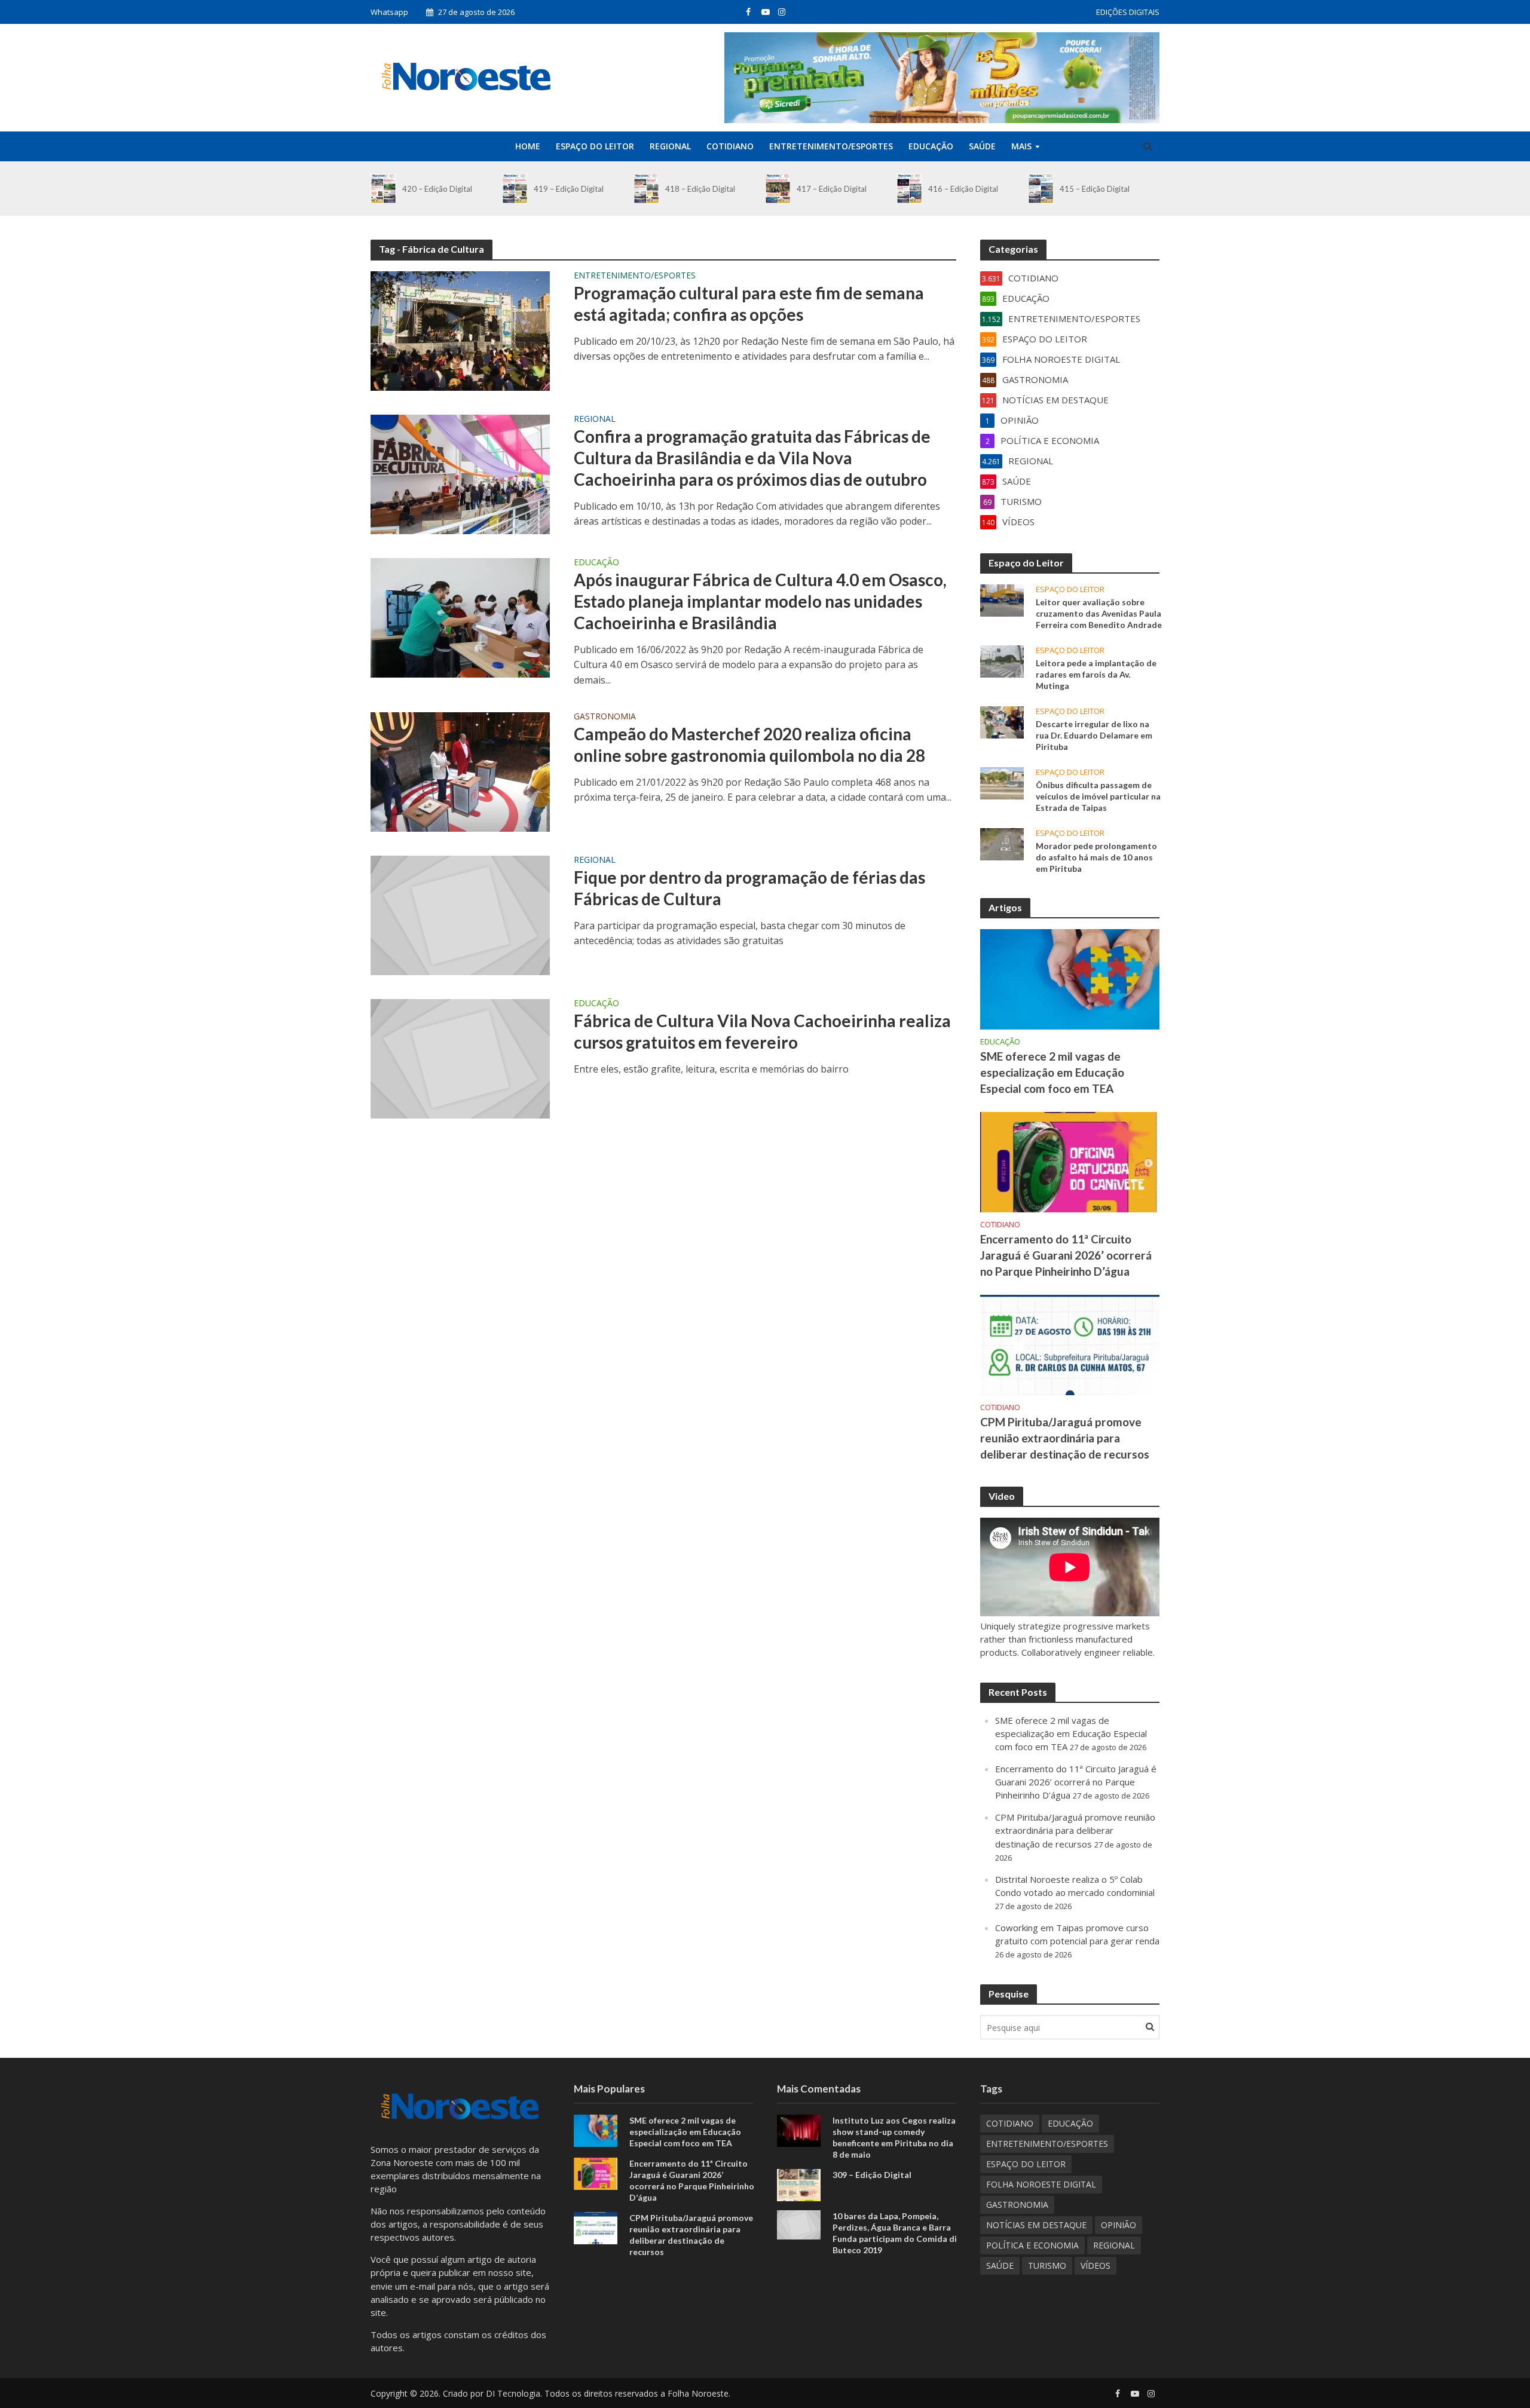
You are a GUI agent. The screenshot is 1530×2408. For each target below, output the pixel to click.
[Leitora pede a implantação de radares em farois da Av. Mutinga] (1002, 660)
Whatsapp (389, 12)
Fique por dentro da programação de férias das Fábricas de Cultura (749, 888)
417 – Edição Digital (832, 189)
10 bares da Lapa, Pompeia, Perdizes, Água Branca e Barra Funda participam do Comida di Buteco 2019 (895, 2233)
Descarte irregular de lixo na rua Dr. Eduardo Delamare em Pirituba (1094, 735)
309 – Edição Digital (872, 2175)
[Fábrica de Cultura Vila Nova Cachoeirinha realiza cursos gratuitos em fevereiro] (460, 1058)
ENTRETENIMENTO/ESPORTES (831, 146)
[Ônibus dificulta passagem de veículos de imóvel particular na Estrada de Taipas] (1002, 782)
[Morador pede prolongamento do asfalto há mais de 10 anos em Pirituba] (1002, 843)
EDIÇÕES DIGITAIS (1128, 12)
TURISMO (1047, 2265)
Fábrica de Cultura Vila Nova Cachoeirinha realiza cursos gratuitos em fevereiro (762, 1031)
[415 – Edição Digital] (1041, 189)
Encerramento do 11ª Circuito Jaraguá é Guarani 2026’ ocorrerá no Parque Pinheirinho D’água (1066, 1255)
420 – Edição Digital (437, 189)
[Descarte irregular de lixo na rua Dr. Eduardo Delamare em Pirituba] (1002, 721)
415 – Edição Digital (1095, 189)
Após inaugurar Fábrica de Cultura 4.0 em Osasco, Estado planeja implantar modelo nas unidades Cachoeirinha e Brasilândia (760, 601)
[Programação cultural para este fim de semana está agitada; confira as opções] (460, 330)
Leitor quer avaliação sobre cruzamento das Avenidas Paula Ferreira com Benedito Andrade (1099, 613)
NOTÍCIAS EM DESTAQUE (1036, 2225)
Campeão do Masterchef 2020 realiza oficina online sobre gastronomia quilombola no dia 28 (749, 745)
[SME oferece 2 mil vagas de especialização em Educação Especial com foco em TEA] (1070, 978)
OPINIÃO (1119, 2225)
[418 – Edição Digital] (646, 189)
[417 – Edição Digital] (778, 189)
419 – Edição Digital (569, 189)
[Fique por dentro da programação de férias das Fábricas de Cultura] (460, 914)
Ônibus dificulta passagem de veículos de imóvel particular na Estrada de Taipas (1098, 796)
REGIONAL (670, 146)
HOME (528, 146)
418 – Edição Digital (700, 189)
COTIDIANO (730, 146)
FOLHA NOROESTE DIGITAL (1041, 2184)
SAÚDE (982, 146)
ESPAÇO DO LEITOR (595, 146)
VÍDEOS (1096, 2265)
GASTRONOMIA (605, 717)
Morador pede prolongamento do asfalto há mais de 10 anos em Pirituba (1096, 857)
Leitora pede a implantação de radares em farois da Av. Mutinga (1096, 674)
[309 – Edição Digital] (799, 2184)
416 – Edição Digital (963, 189)
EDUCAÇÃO (931, 146)
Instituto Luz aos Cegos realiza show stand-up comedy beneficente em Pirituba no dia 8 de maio (894, 2137)
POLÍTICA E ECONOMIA (1032, 2245)
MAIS (1021, 146)
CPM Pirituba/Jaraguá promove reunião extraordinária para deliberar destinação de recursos (1065, 1438)
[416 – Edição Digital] (909, 189)
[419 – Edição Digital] (515, 189)
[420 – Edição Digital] (383, 189)
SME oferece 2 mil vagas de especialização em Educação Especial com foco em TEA (1052, 1072)
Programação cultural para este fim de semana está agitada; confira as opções (749, 304)
